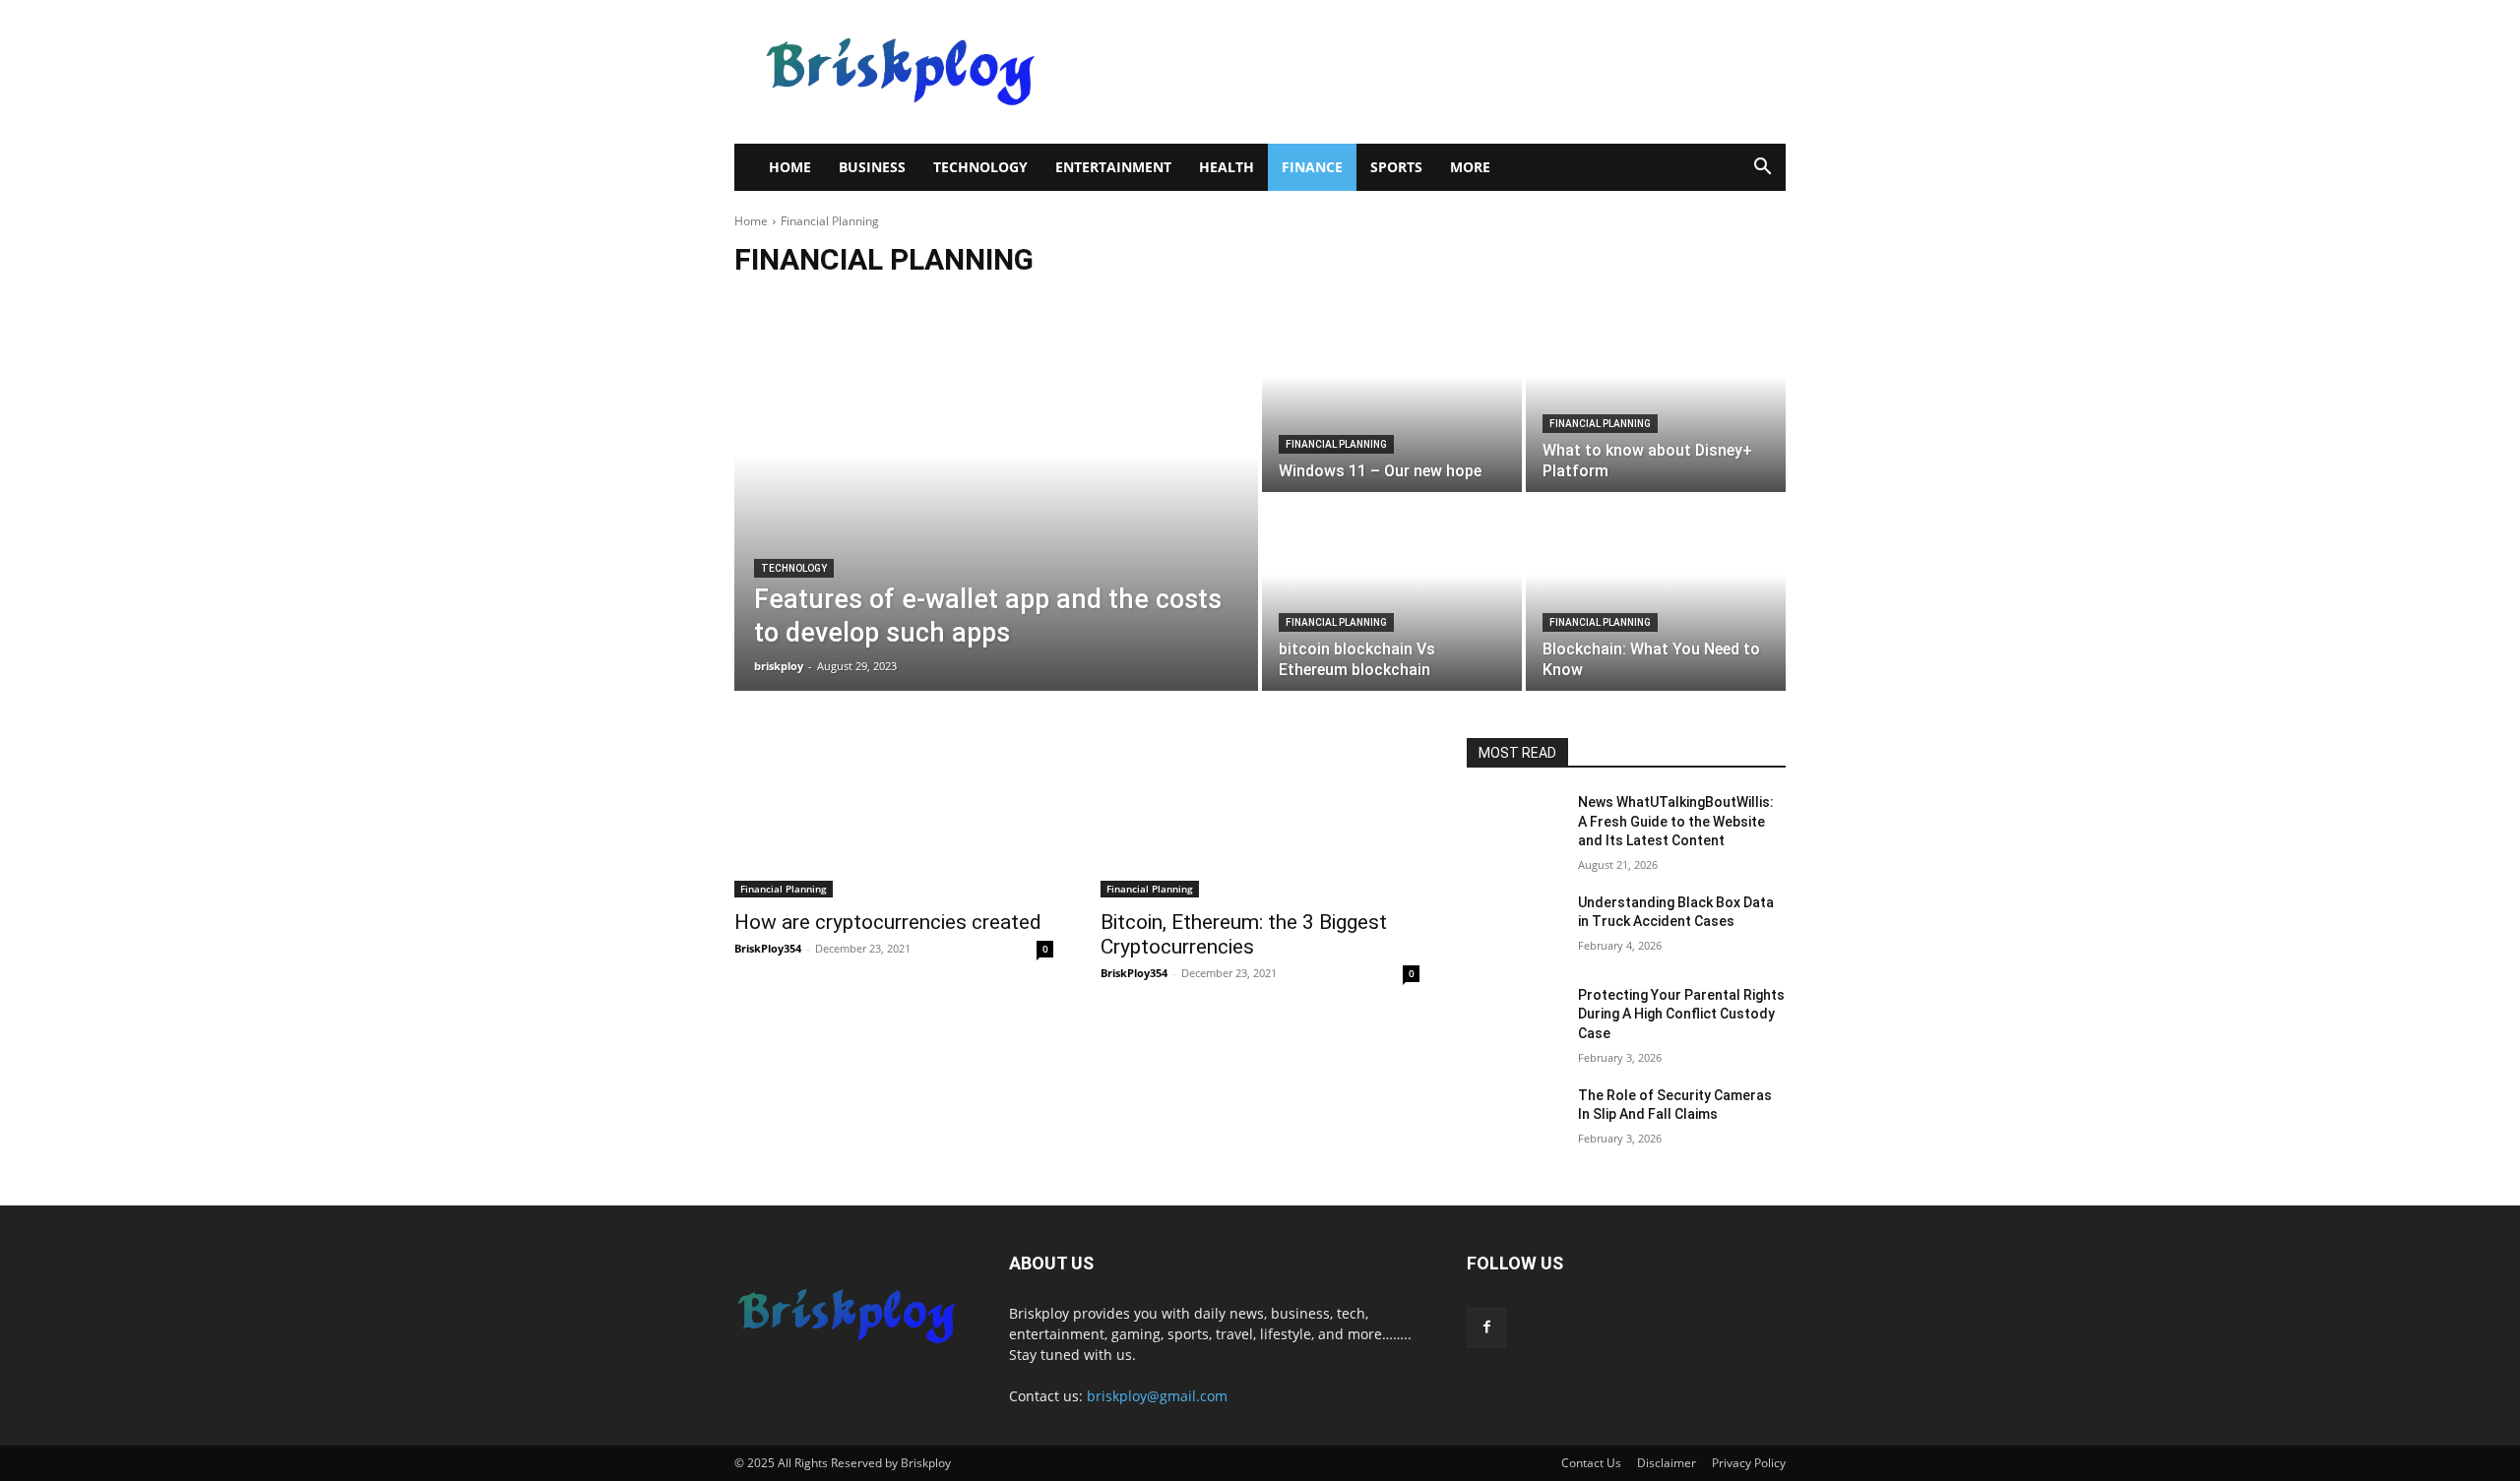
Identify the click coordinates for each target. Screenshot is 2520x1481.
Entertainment (1113, 167)
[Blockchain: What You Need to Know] (1656, 593)
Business (872, 167)
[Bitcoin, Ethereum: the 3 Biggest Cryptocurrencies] (1260, 818)
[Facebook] (1486, 1327)
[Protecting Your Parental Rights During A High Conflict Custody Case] (1514, 1019)
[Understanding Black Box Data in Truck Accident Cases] (1514, 927)
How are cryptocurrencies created (888, 922)
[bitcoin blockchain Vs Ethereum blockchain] (1392, 593)
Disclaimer (1667, 1463)
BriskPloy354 (768, 948)
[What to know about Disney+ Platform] (1656, 395)
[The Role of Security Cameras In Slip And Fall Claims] (1514, 1120)
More (1470, 167)
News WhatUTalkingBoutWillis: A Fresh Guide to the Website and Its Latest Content (1676, 821)
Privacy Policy (1749, 1463)
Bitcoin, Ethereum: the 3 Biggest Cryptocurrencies (1244, 934)
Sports (1396, 167)
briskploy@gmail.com (1157, 1396)
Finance (1312, 167)
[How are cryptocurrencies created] (894, 818)
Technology (980, 167)
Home (790, 167)
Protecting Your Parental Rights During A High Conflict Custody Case (1681, 1014)
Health (1227, 167)
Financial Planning (1336, 444)
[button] (1762, 169)
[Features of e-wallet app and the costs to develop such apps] (996, 494)
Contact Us (1591, 1463)
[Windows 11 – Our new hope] (1392, 395)
